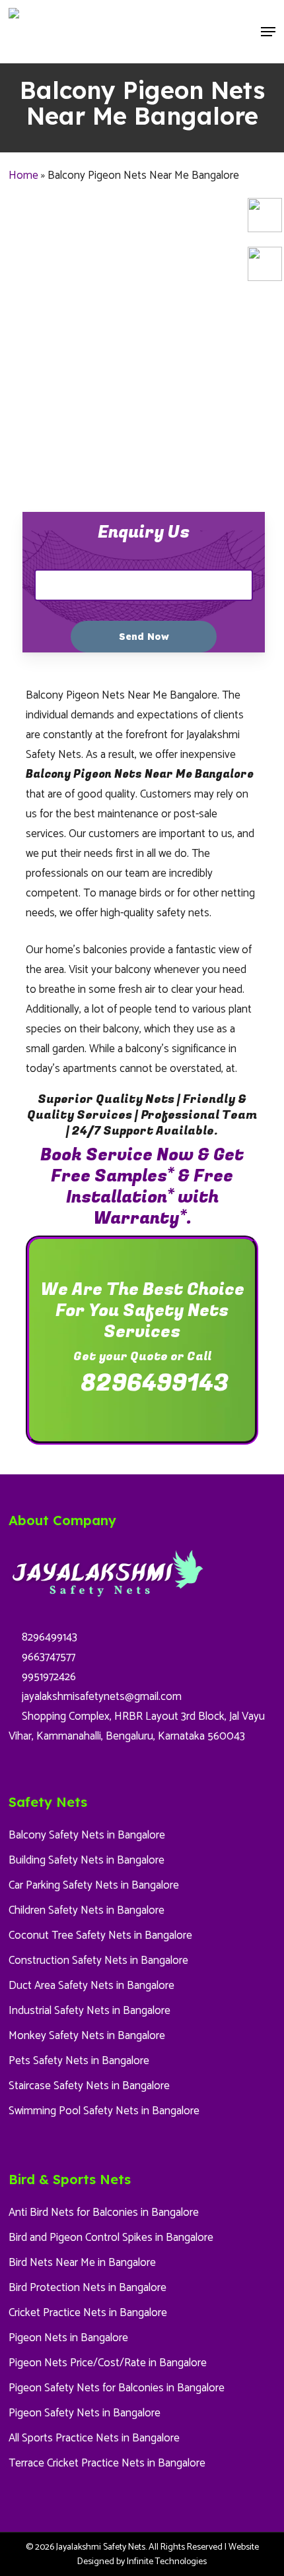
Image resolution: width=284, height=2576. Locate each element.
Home (23, 175)
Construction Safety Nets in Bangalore (98, 1961)
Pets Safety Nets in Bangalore (79, 2061)
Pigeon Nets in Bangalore (68, 2338)
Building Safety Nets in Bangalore (87, 1860)
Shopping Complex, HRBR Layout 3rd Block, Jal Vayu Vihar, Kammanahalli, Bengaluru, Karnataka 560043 (137, 1726)
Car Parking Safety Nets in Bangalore (94, 1885)
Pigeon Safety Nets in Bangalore (85, 2413)
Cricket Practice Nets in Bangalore (88, 2313)
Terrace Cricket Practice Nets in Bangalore (107, 2463)
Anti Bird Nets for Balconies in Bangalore (104, 2213)
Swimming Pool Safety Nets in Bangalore (104, 2111)
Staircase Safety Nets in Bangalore (89, 2086)
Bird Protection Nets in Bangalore (88, 2288)
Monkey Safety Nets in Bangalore (87, 2036)
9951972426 (48, 1677)
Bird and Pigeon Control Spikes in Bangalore (111, 2238)
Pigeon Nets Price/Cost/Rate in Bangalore (108, 2363)
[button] (268, 32)
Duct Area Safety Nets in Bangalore (91, 1986)
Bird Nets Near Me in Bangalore (82, 2263)
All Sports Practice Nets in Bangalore (94, 2438)
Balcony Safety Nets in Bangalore (87, 1835)
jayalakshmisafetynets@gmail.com (100, 1697)
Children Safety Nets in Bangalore (87, 1910)
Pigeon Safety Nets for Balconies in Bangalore (117, 2388)
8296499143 (152, 1383)
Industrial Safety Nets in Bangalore (89, 2011)
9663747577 (47, 1657)
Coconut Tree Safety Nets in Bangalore (100, 1935)
